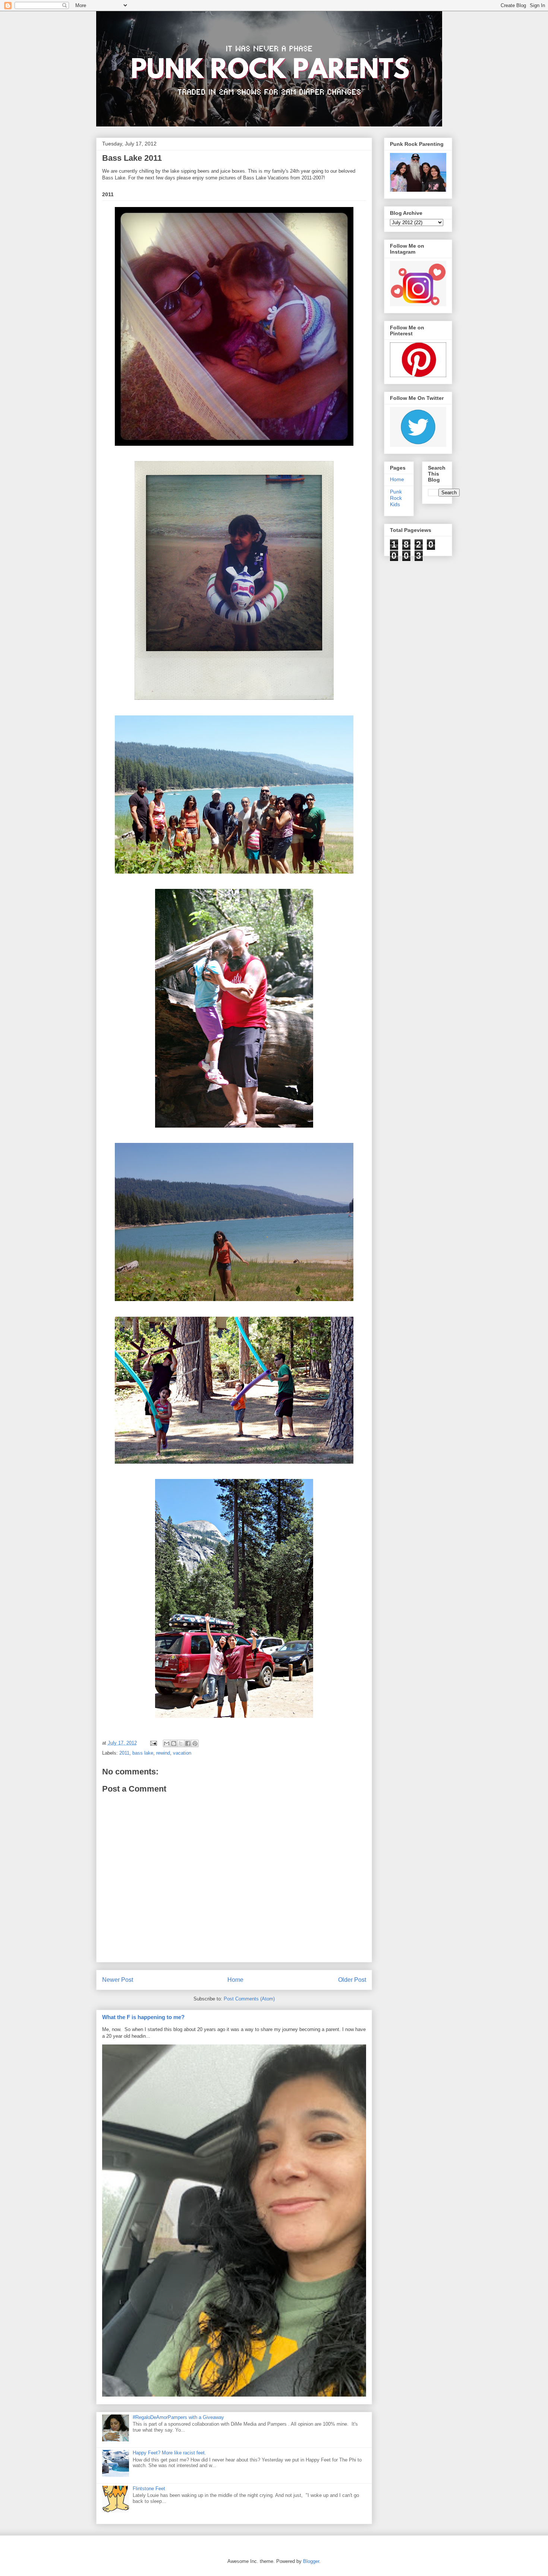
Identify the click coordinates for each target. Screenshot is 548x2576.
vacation (182, 1753)
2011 (124, 1753)
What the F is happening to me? (143, 2017)
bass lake (143, 1753)
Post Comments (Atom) (249, 1999)
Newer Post (118, 1980)
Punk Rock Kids (396, 498)
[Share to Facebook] (188, 1743)
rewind (163, 1753)
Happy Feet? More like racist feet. (169, 2453)
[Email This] (167, 1743)
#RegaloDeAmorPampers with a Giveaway (178, 2417)
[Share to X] (181, 1743)
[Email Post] (153, 1743)
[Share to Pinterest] (195, 1743)
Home (235, 1980)
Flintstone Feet (149, 2489)
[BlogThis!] (174, 1743)
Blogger (311, 2561)
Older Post (352, 1980)
